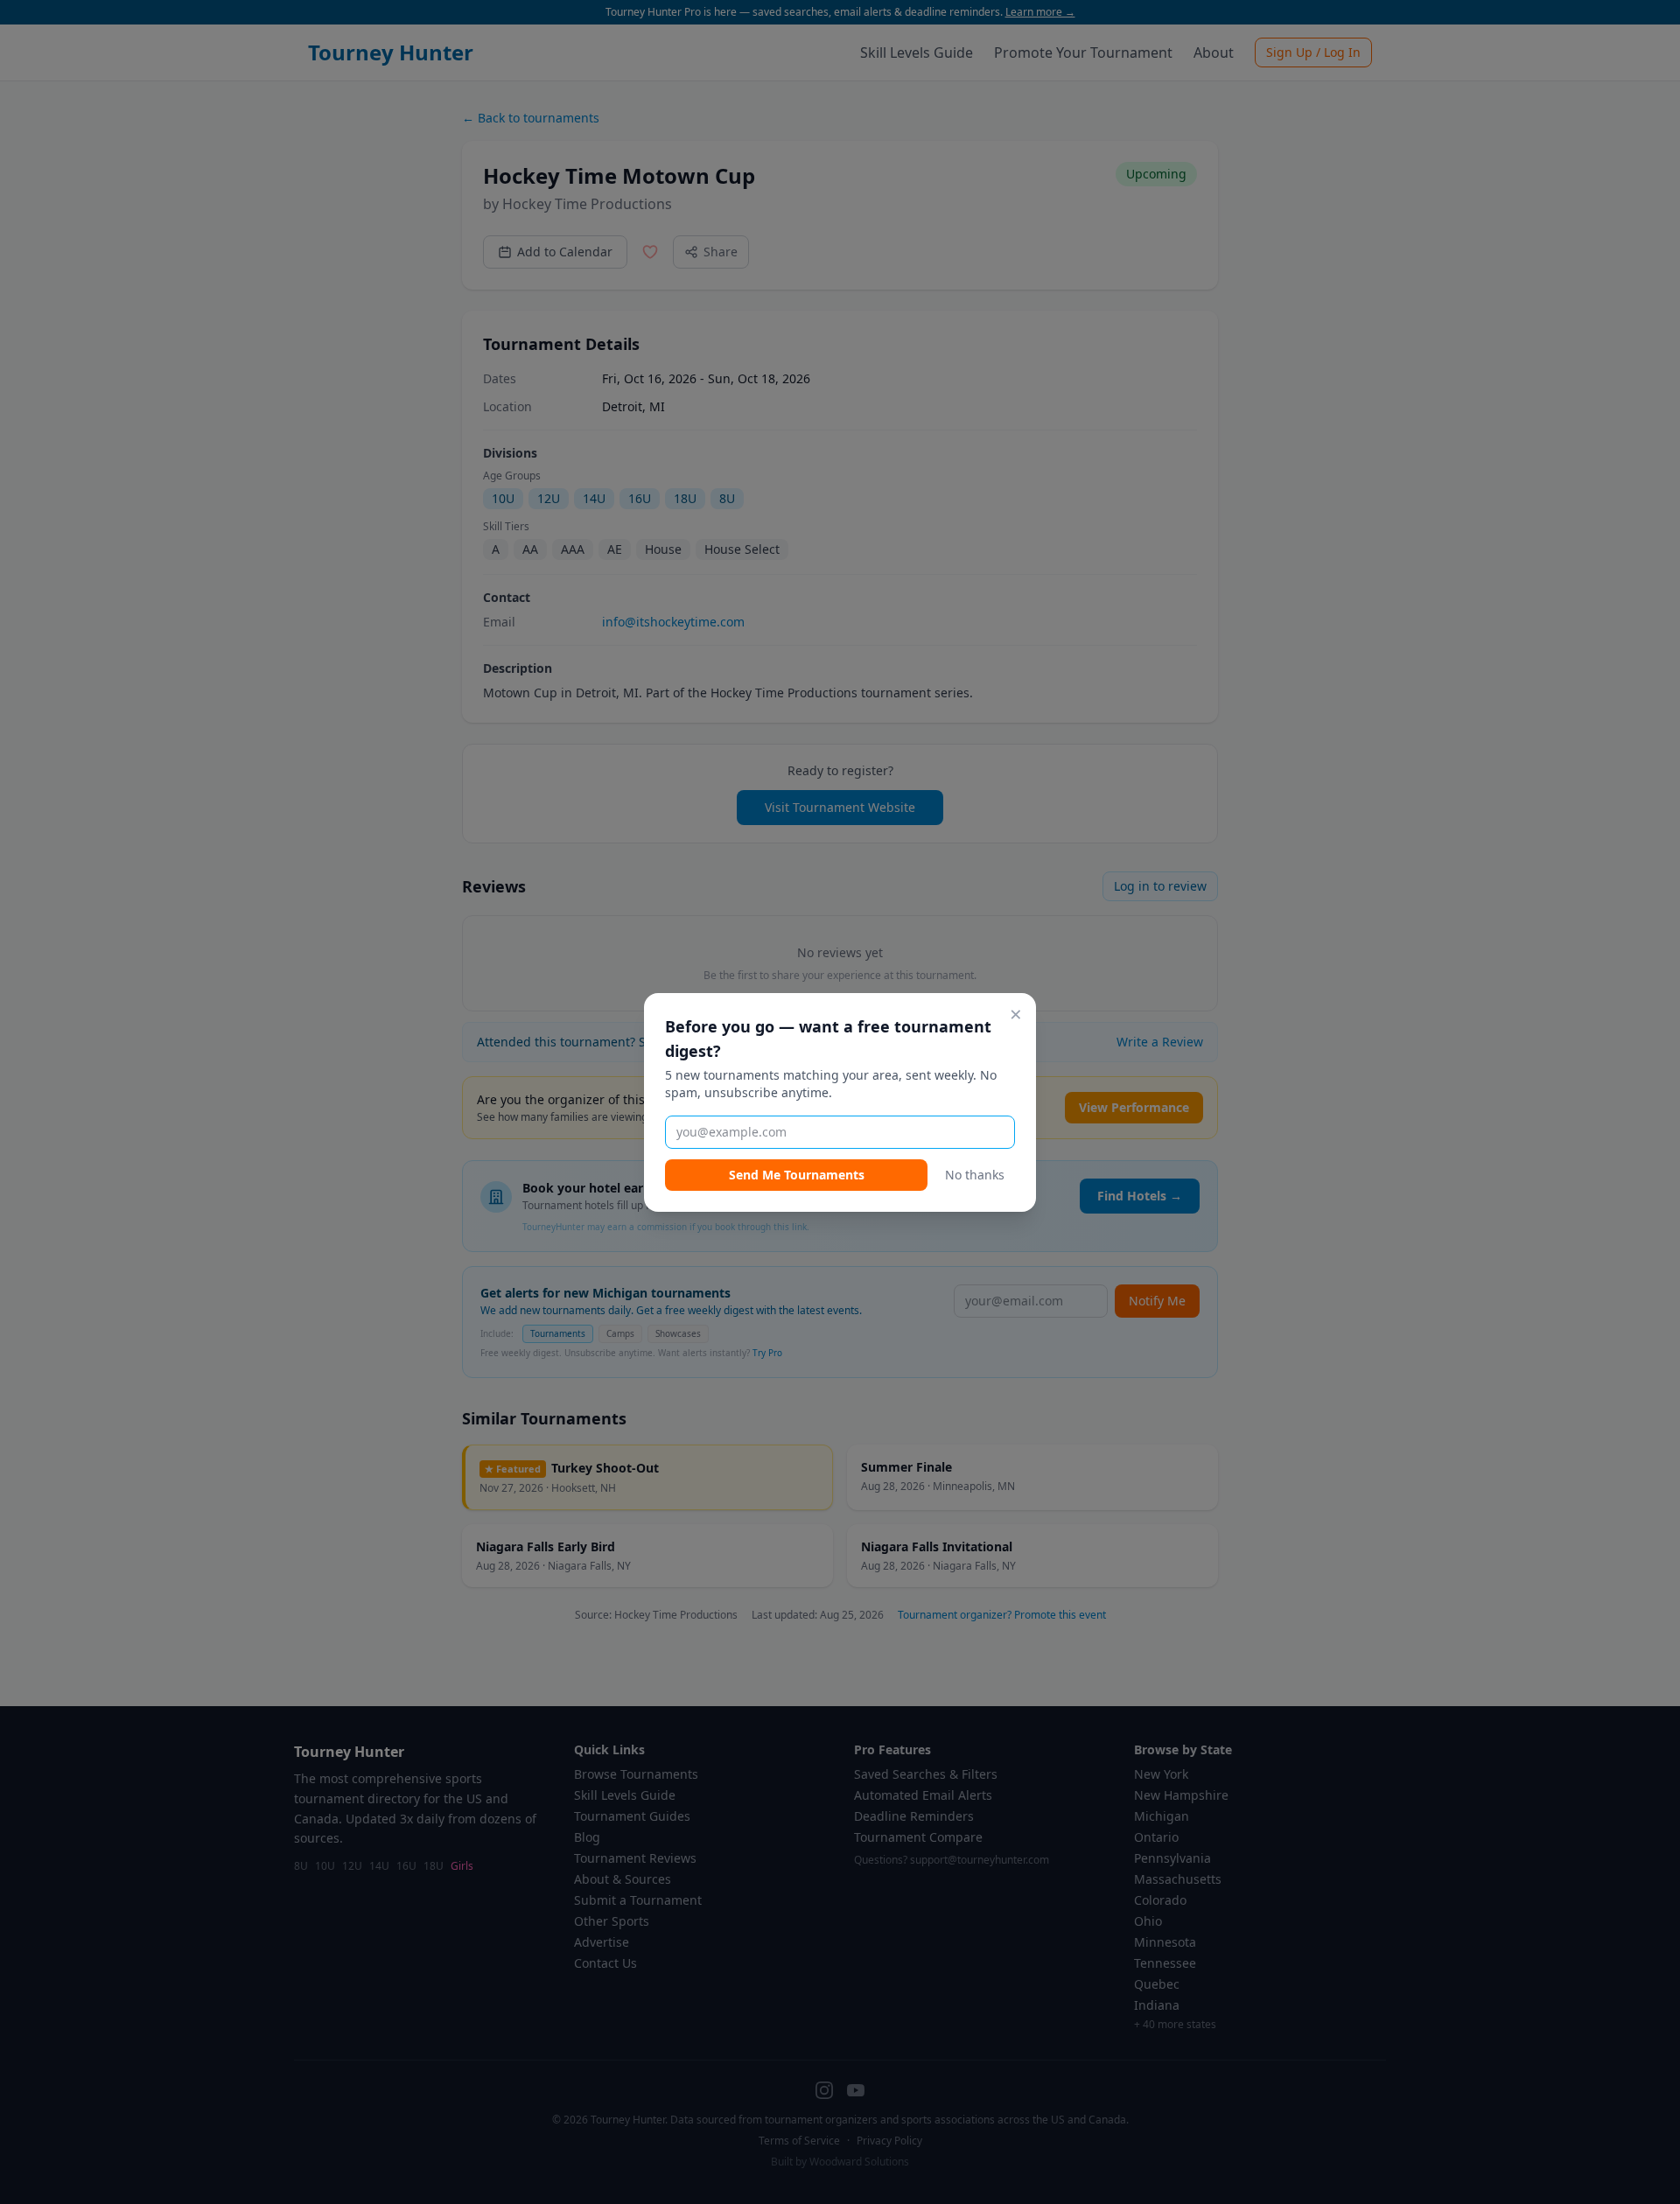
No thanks (975, 1175)
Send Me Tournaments (797, 1175)
